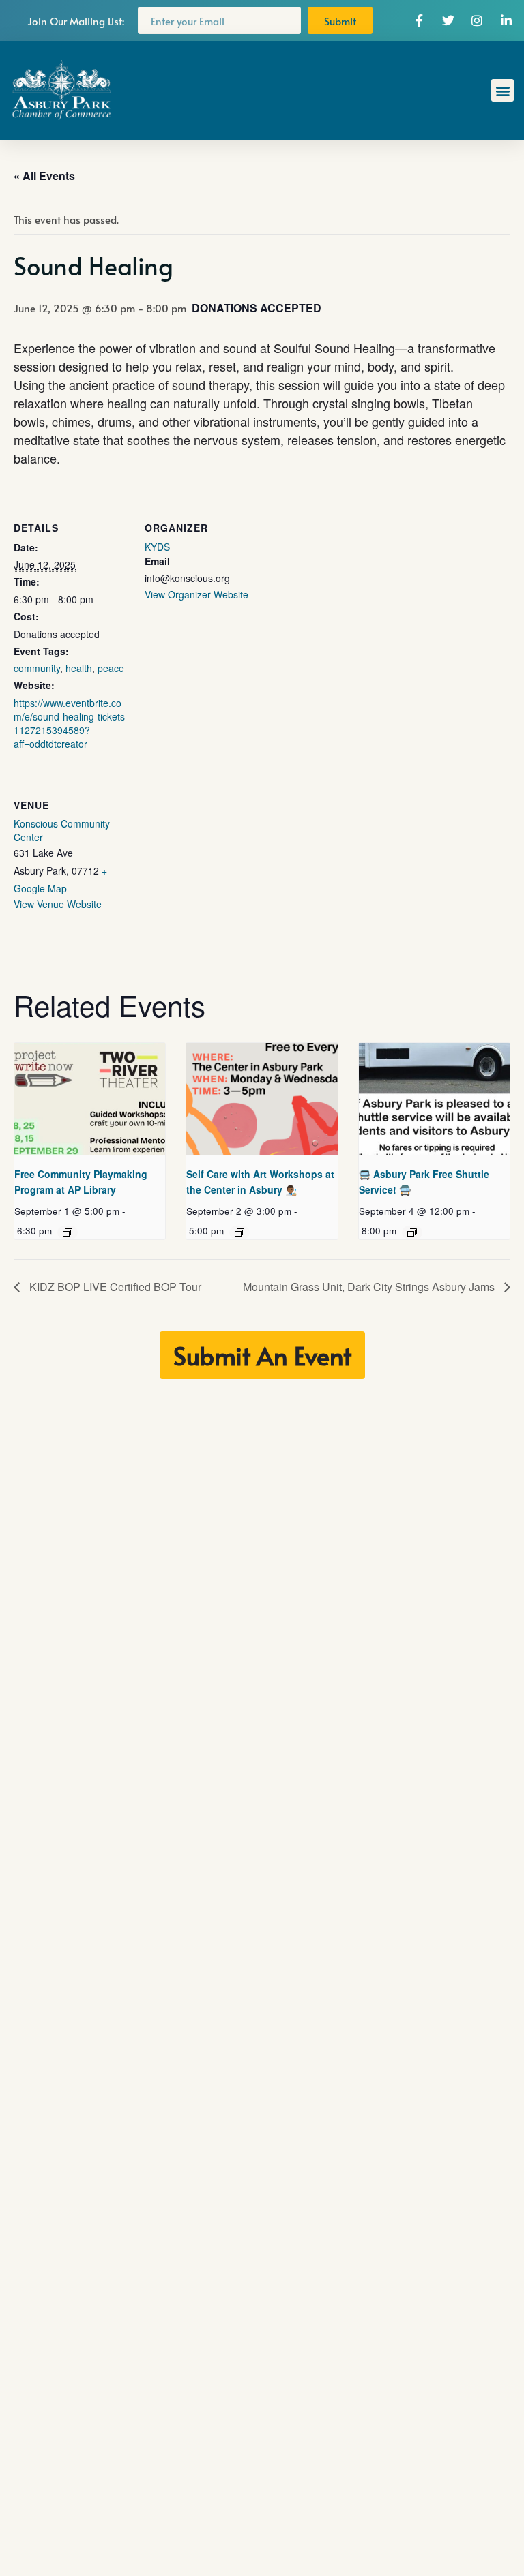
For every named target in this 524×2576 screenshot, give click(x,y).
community (37, 668)
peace (111, 668)
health (79, 668)
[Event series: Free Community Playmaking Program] (68, 1232)
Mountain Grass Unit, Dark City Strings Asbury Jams (370, 1287)
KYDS (157, 547)
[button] (503, 90)
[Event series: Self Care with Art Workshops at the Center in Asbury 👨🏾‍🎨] (239, 1232)
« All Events (44, 176)
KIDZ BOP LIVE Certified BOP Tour (114, 1287)
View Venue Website (58, 904)
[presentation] (90, 1100)
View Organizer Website (196, 594)
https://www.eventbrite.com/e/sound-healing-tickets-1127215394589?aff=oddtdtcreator (71, 723)
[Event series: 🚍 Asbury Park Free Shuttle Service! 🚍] (412, 1232)
